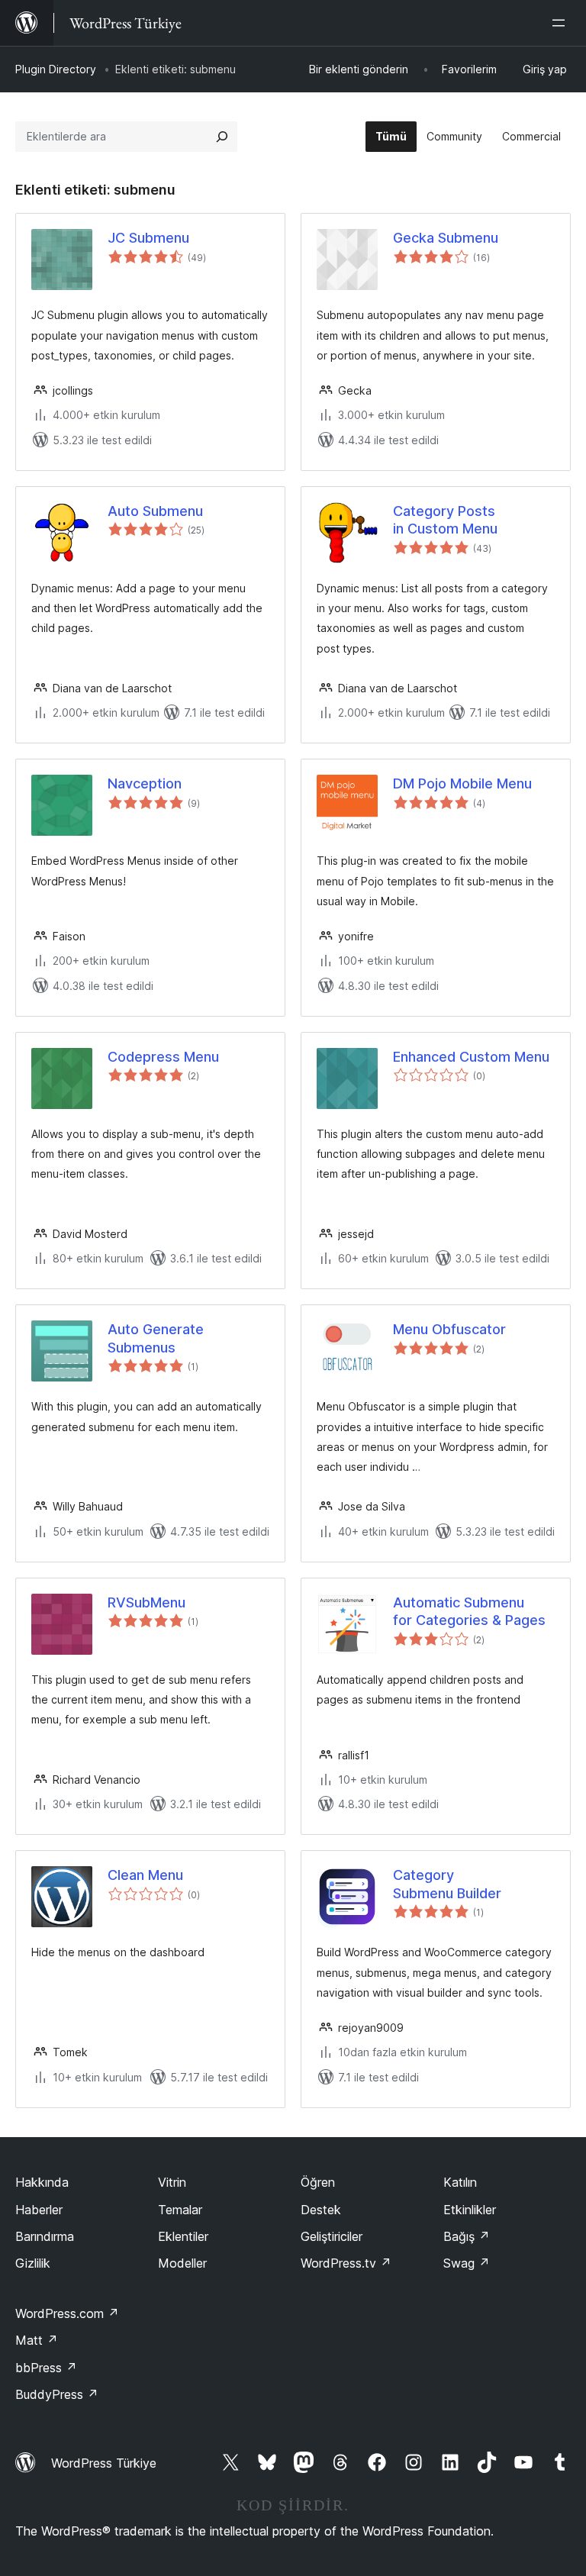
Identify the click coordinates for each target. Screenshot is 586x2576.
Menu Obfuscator (449, 1329)
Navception (145, 783)
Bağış (467, 2236)
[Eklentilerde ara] (222, 137)
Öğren (318, 2182)
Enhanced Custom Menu (471, 1057)
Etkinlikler (470, 2210)
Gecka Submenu (446, 238)
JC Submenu (148, 238)
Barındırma (45, 2236)
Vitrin (172, 2182)
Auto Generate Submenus (156, 1338)
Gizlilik (33, 2263)
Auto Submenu (155, 511)
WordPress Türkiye (104, 2463)
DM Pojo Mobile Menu (462, 783)
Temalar (180, 2210)
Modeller (182, 2263)
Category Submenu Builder (447, 1884)
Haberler (39, 2210)
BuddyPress (57, 2394)
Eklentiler (183, 2236)
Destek (321, 2210)
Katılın (460, 2182)
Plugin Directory (56, 69)
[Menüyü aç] (562, 23)
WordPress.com (67, 2313)
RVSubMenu (146, 1602)
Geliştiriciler (332, 2236)
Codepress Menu (163, 1057)
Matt (37, 2340)
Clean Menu (145, 1875)
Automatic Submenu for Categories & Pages (469, 1611)
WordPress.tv (346, 2263)
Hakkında (42, 2182)
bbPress (46, 2368)
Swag (467, 2263)
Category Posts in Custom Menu (445, 520)
